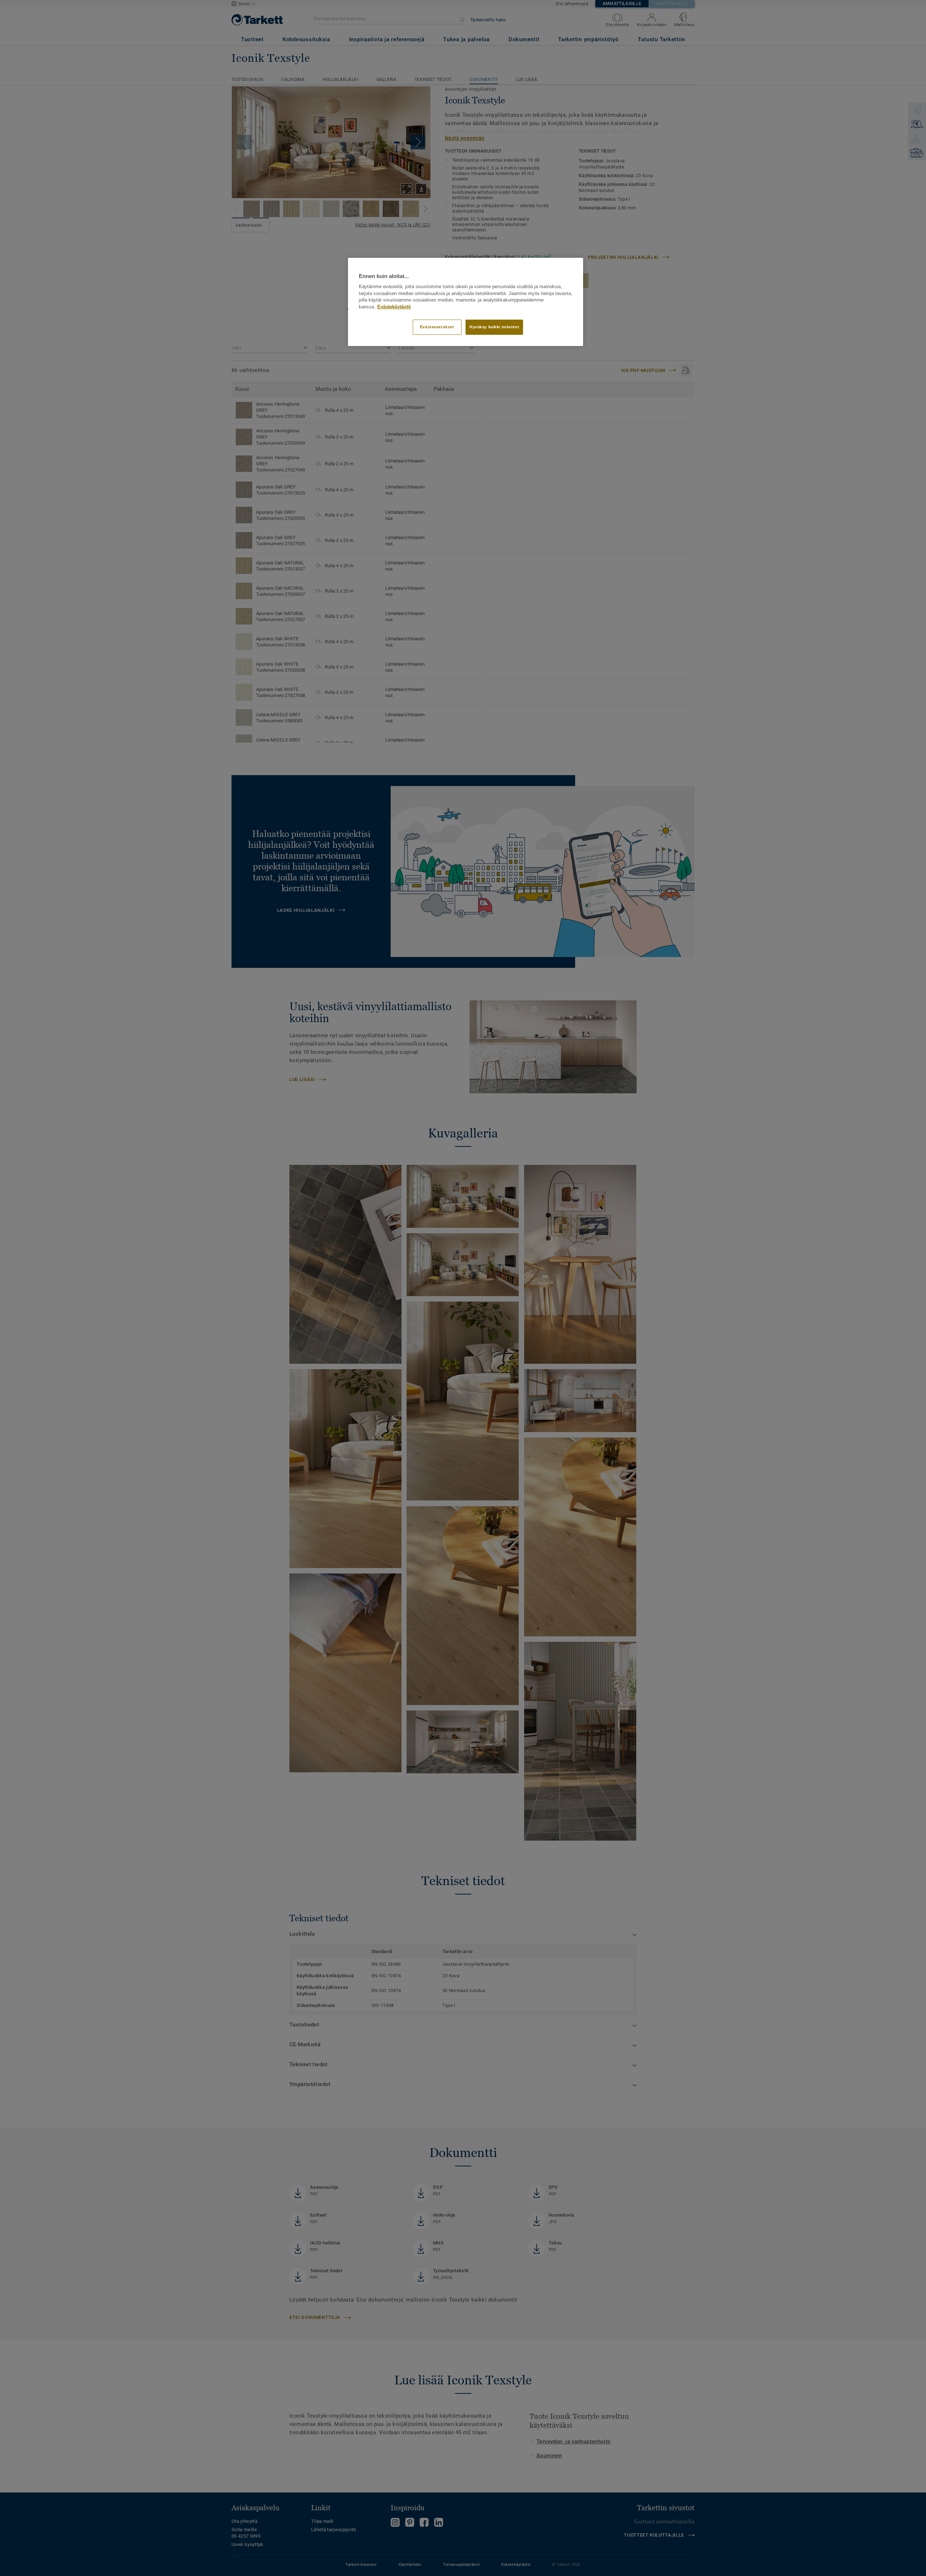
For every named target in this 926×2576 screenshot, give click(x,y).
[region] (466, 302)
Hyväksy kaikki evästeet (494, 327)
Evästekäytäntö (394, 307)
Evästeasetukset (437, 327)
